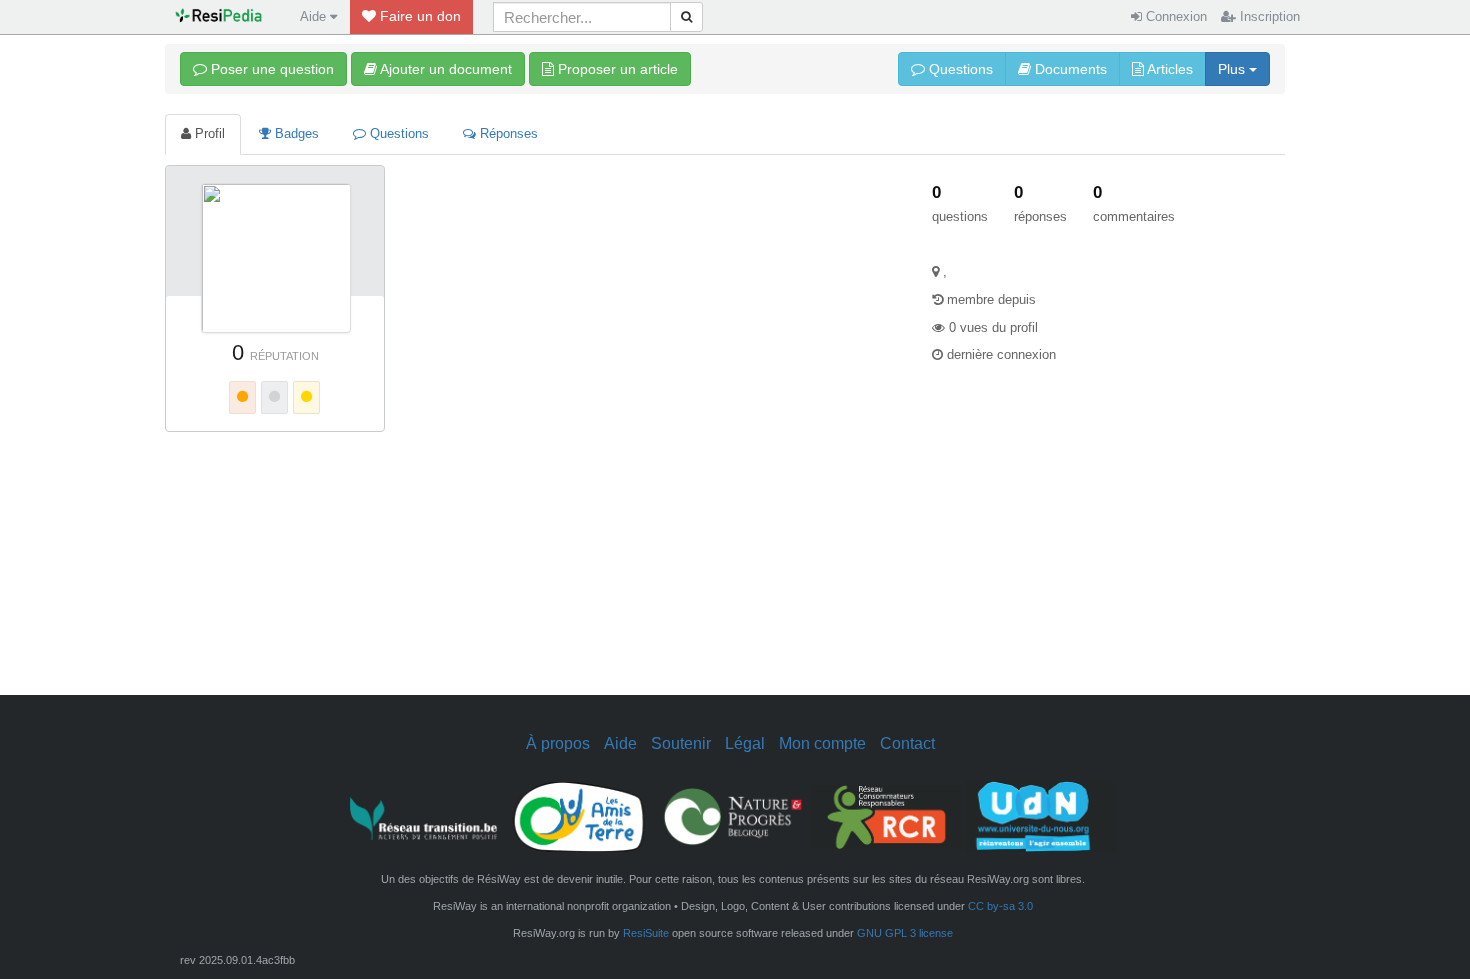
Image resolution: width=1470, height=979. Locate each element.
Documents (1069, 69)
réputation (284, 356)
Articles (1168, 69)
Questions (959, 69)
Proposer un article (616, 69)
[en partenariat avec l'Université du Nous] (1041, 815)
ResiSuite (646, 933)
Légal (745, 743)
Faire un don (418, 16)
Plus (1233, 69)
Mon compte (822, 743)
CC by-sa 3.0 (1000, 906)
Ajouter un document (444, 69)
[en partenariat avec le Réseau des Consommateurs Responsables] (887, 815)
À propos (558, 743)
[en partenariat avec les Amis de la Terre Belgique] (579, 815)
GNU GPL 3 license (905, 933)
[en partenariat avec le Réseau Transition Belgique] (425, 815)
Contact (907, 743)
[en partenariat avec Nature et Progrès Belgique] (733, 815)
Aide (620, 743)
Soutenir (681, 743)
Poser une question (270, 69)
